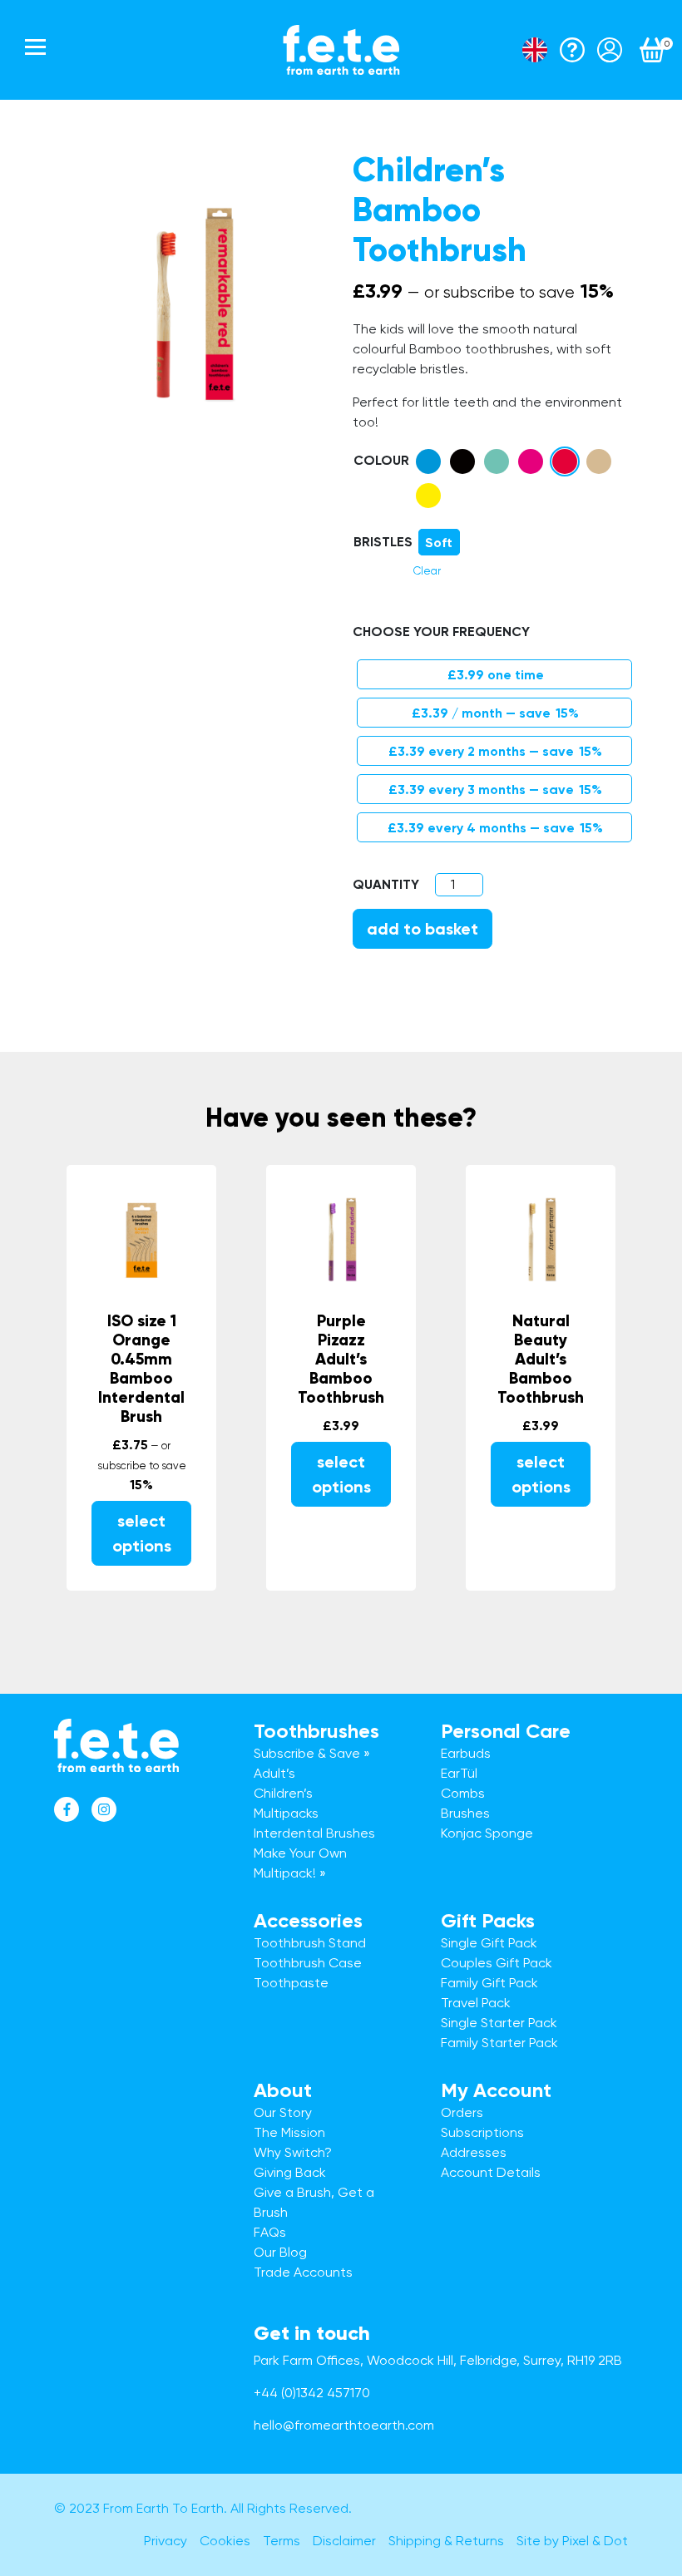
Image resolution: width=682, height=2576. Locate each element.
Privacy (166, 2541)
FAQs (270, 2232)
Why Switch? (293, 2152)
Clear (427, 570)
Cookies (225, 2541)
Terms (282, 2541)
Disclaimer (344, 2541)
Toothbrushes (316, 1731)
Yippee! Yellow (428, 496)
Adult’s (274, 1773)
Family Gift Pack (489, 1983)
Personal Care (506, 1731)
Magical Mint (497, 461)
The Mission (289, 2132)
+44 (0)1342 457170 (312, 2393)
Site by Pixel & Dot (572, 2541)
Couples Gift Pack (497, 1963)
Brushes (465, 1813)
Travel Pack (476, 2003)
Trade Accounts (303, 2272)
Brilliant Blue (428, 461)
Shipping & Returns (446, 2541)
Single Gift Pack (489, 1943)
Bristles (383, 541)
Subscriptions (482, 2132)
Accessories (308, 1920)
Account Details (491, 2172)
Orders (462, 2112)
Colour (381, 460)
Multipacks (286, 1813)
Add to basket (423, 928)
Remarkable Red (565, 461)
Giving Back (290, 2172)
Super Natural (599, 461)
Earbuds (466, 1753)
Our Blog (280, 2252)
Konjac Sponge (487, 1833)
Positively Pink (531, 461)
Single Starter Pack (499, 2023)
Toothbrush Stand (310, 1943)
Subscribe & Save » (312, 1753)
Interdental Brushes (314, 1833)
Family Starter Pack (499, 2043)
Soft (439, 542)
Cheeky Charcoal (462, 461)
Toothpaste (291, 1983)
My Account (496, 2090)
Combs (463, 1793)
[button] (428, 461)
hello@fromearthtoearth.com (344, 2425)
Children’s (283, 1793)
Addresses (474, 2152)
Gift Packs (488, 1920)
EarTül (459, 1773)
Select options (142, 1533)
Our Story (283, 2112)
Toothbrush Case (308, 1963)
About (283, 2090)
